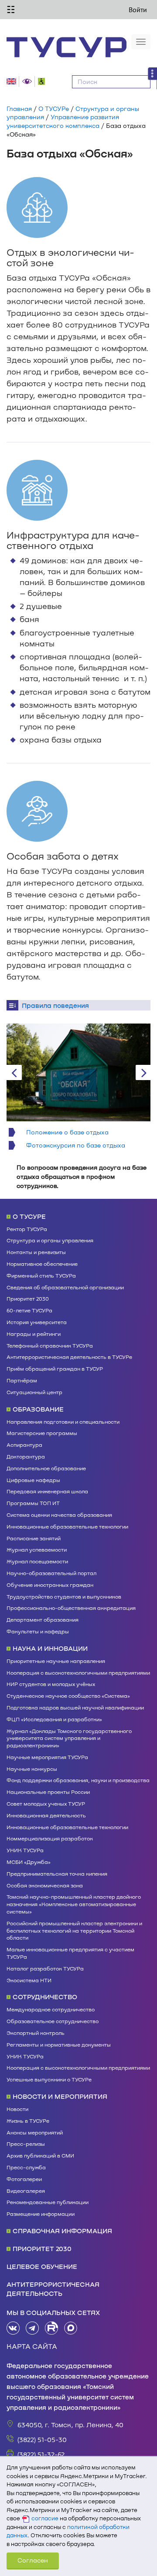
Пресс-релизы (26, 2144)
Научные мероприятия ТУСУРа (47, 1757)
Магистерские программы (42, 1433)
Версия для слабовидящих (29, 82)
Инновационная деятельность (46, 1815)
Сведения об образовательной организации (65, 1287)
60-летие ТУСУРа (29, 1310)
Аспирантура (24, 1445)
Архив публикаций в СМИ (40, 2155)
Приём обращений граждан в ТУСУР (55, 1368)
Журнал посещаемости (37, 1561)
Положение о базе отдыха (67, 1132)
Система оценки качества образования (59, 1515)
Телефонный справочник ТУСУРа (50, 1345)
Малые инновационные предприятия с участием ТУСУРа (70, 1953)
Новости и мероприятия (60, 2096)
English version (13, 82)
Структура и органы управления (50, 1240)
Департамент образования (43, 1619)
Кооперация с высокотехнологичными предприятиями (78, 1673)
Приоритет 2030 (28, 1298)
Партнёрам (22, 1380)
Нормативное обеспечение (42, 1264)
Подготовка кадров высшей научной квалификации (75, 1707)
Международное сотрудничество (51, 2009)
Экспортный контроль (36, 2033)
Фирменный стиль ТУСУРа (41, 1275)
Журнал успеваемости (37, 1549)
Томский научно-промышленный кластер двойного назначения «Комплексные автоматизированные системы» (74, 1904)
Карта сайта (32, 2346)
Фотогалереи (24, 2179)
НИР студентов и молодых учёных (51, 1684)
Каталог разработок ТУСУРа (45, 1968)
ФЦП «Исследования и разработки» (54, 1719)
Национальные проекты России (48, 1792)
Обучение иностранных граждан (50, 1585)
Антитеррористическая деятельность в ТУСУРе (69, 1357)
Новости (17, 2109)
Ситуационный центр (34, 1392)
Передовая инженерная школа (47, 1491)
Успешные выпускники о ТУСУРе (49, 2079)
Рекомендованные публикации (48, 2202)
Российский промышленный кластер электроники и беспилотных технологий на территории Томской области (74, 1930)
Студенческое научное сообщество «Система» (68, 1696)
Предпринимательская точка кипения (57, 1873)
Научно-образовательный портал (51, 1573)
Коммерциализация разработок (50, 1838)
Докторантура (26, 1456)
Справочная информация (62, 2231)
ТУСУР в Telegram (32, 2328)
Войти (138, 10)
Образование (38, 1409)
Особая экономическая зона (45, 1885)
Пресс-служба (26, 2167)
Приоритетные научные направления (56, 1661)
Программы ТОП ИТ (33, 1503)
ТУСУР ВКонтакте (13, 2328)
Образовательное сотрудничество (53, 2021)
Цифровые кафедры (33, 1480)
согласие (45, 2518)
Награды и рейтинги (34, 1334)
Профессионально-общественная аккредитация (71, 1608)
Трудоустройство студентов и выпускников (64, 1596)
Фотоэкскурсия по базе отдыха (76, 1145)
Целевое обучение (42, 2266)
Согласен (33, 2560)
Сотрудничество (45, 1997)
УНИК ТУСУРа (25, 1850)
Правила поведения (55, 1005)
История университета (37, 1322)
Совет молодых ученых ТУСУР (46, 1803)
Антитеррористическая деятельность (53, 2289)
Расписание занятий (34, 1538)
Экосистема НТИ (29, 1980)
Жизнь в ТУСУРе (28, 2121)
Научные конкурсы (32, 1769)
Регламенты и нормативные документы (59, 2044)
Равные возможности (43, 81)
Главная (19, 109)
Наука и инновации (50, 1648)
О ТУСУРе (54, 109)
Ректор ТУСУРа (27, 1229)
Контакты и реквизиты (36, 1252)
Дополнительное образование (46, 1468)
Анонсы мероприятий (35, 2132)
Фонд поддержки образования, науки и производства (78, 1780)
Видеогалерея (26, 2191)
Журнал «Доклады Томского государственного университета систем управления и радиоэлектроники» (69, 1738)
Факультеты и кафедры (38, 1631)
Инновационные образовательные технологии (67, 1526)
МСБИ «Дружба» (29, 1862)
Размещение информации (41, 2214)
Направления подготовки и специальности (63, 1422)
